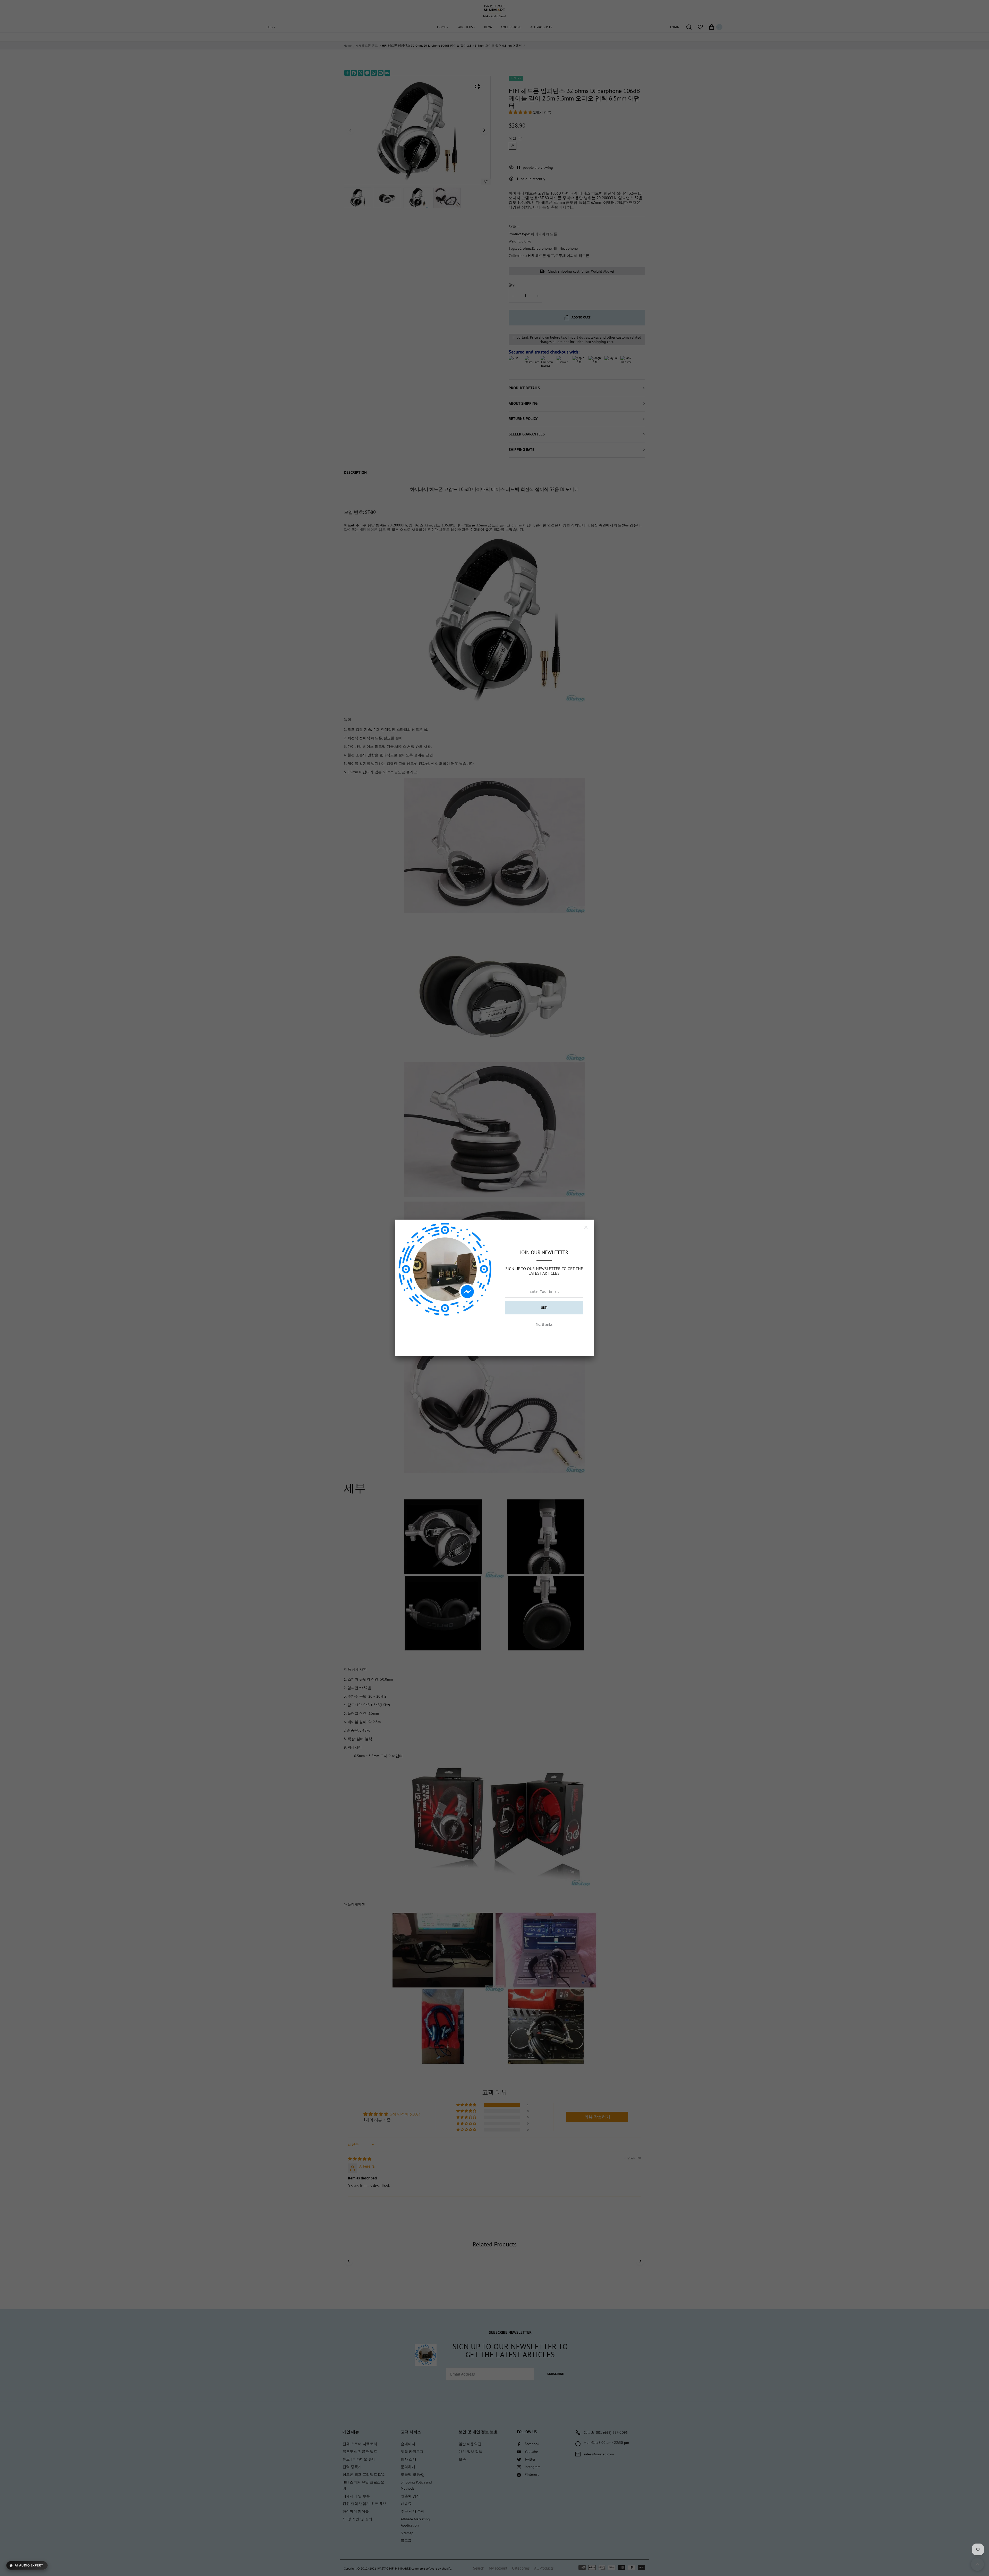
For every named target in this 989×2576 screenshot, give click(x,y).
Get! (544, 1308)
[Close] (586, 1227)
